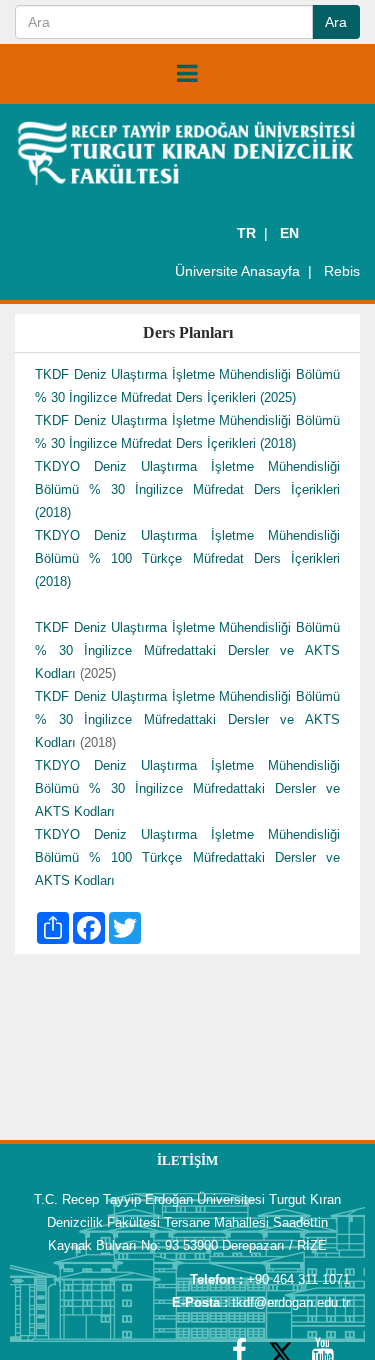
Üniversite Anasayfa (237, 271)
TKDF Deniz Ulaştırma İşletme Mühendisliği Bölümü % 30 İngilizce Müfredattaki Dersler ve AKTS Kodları (187, 650)
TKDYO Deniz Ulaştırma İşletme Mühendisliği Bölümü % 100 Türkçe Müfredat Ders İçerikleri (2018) (187, 558)
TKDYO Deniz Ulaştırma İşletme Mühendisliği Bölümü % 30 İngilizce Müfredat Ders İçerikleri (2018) (187, 489)
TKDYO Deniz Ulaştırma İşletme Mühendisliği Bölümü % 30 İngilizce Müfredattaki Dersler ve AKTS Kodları (187, 788)
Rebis (342, 271)
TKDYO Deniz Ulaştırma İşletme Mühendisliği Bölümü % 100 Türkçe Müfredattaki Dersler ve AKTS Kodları (187, 857)
